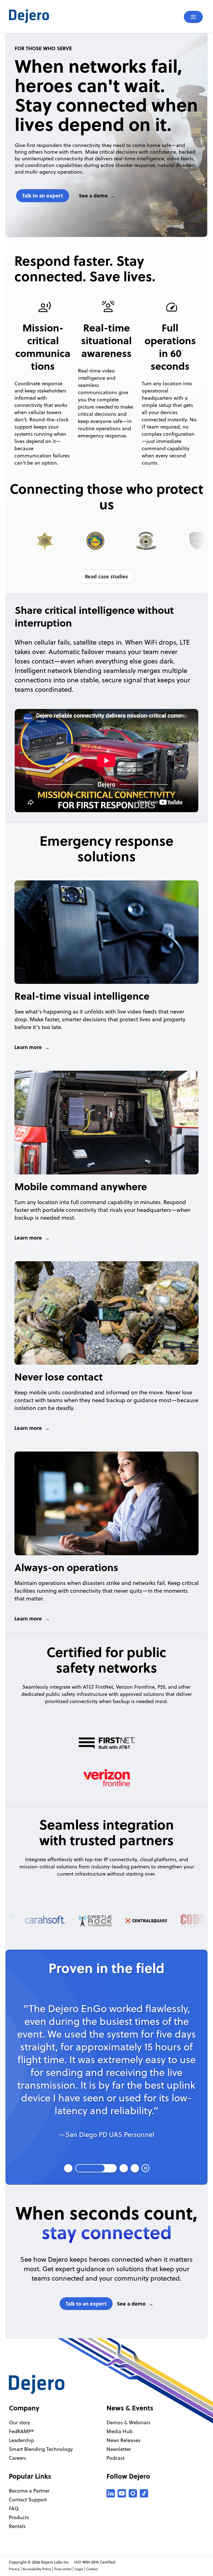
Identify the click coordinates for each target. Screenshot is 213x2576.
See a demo (93, 196)
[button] (68, 2168)
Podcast (116, 2458)
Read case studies (106, 576)
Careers (17, 2458)
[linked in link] (111, 2493)
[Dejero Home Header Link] (58, 16)
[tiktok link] (144, 2493)
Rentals (17, 2526)
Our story (20, 2422)
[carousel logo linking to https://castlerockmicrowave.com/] (64, 1921)
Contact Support (28, 2500)
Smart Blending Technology (41, 2449)
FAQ (14, 2508)
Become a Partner (29, 2491)
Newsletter (119, 2449)
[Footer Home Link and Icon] (37, 2385)
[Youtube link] (122, 2493)
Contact (92, 2569)
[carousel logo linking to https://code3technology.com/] (166, 1921)
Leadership (21, 2440)
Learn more (28, 1047)
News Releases (123, 2440)
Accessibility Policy (37, 2569)
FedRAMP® (21, 2431)
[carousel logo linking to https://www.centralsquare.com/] (115, 1921)
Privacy (14, 2569)
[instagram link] (133, 2493)
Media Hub (120, 2431)
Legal (79, 2569)
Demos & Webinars (128, 2422)
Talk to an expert (43, 196)
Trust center (63, 2569)
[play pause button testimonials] (145, 2168)
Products (19, 2517)
